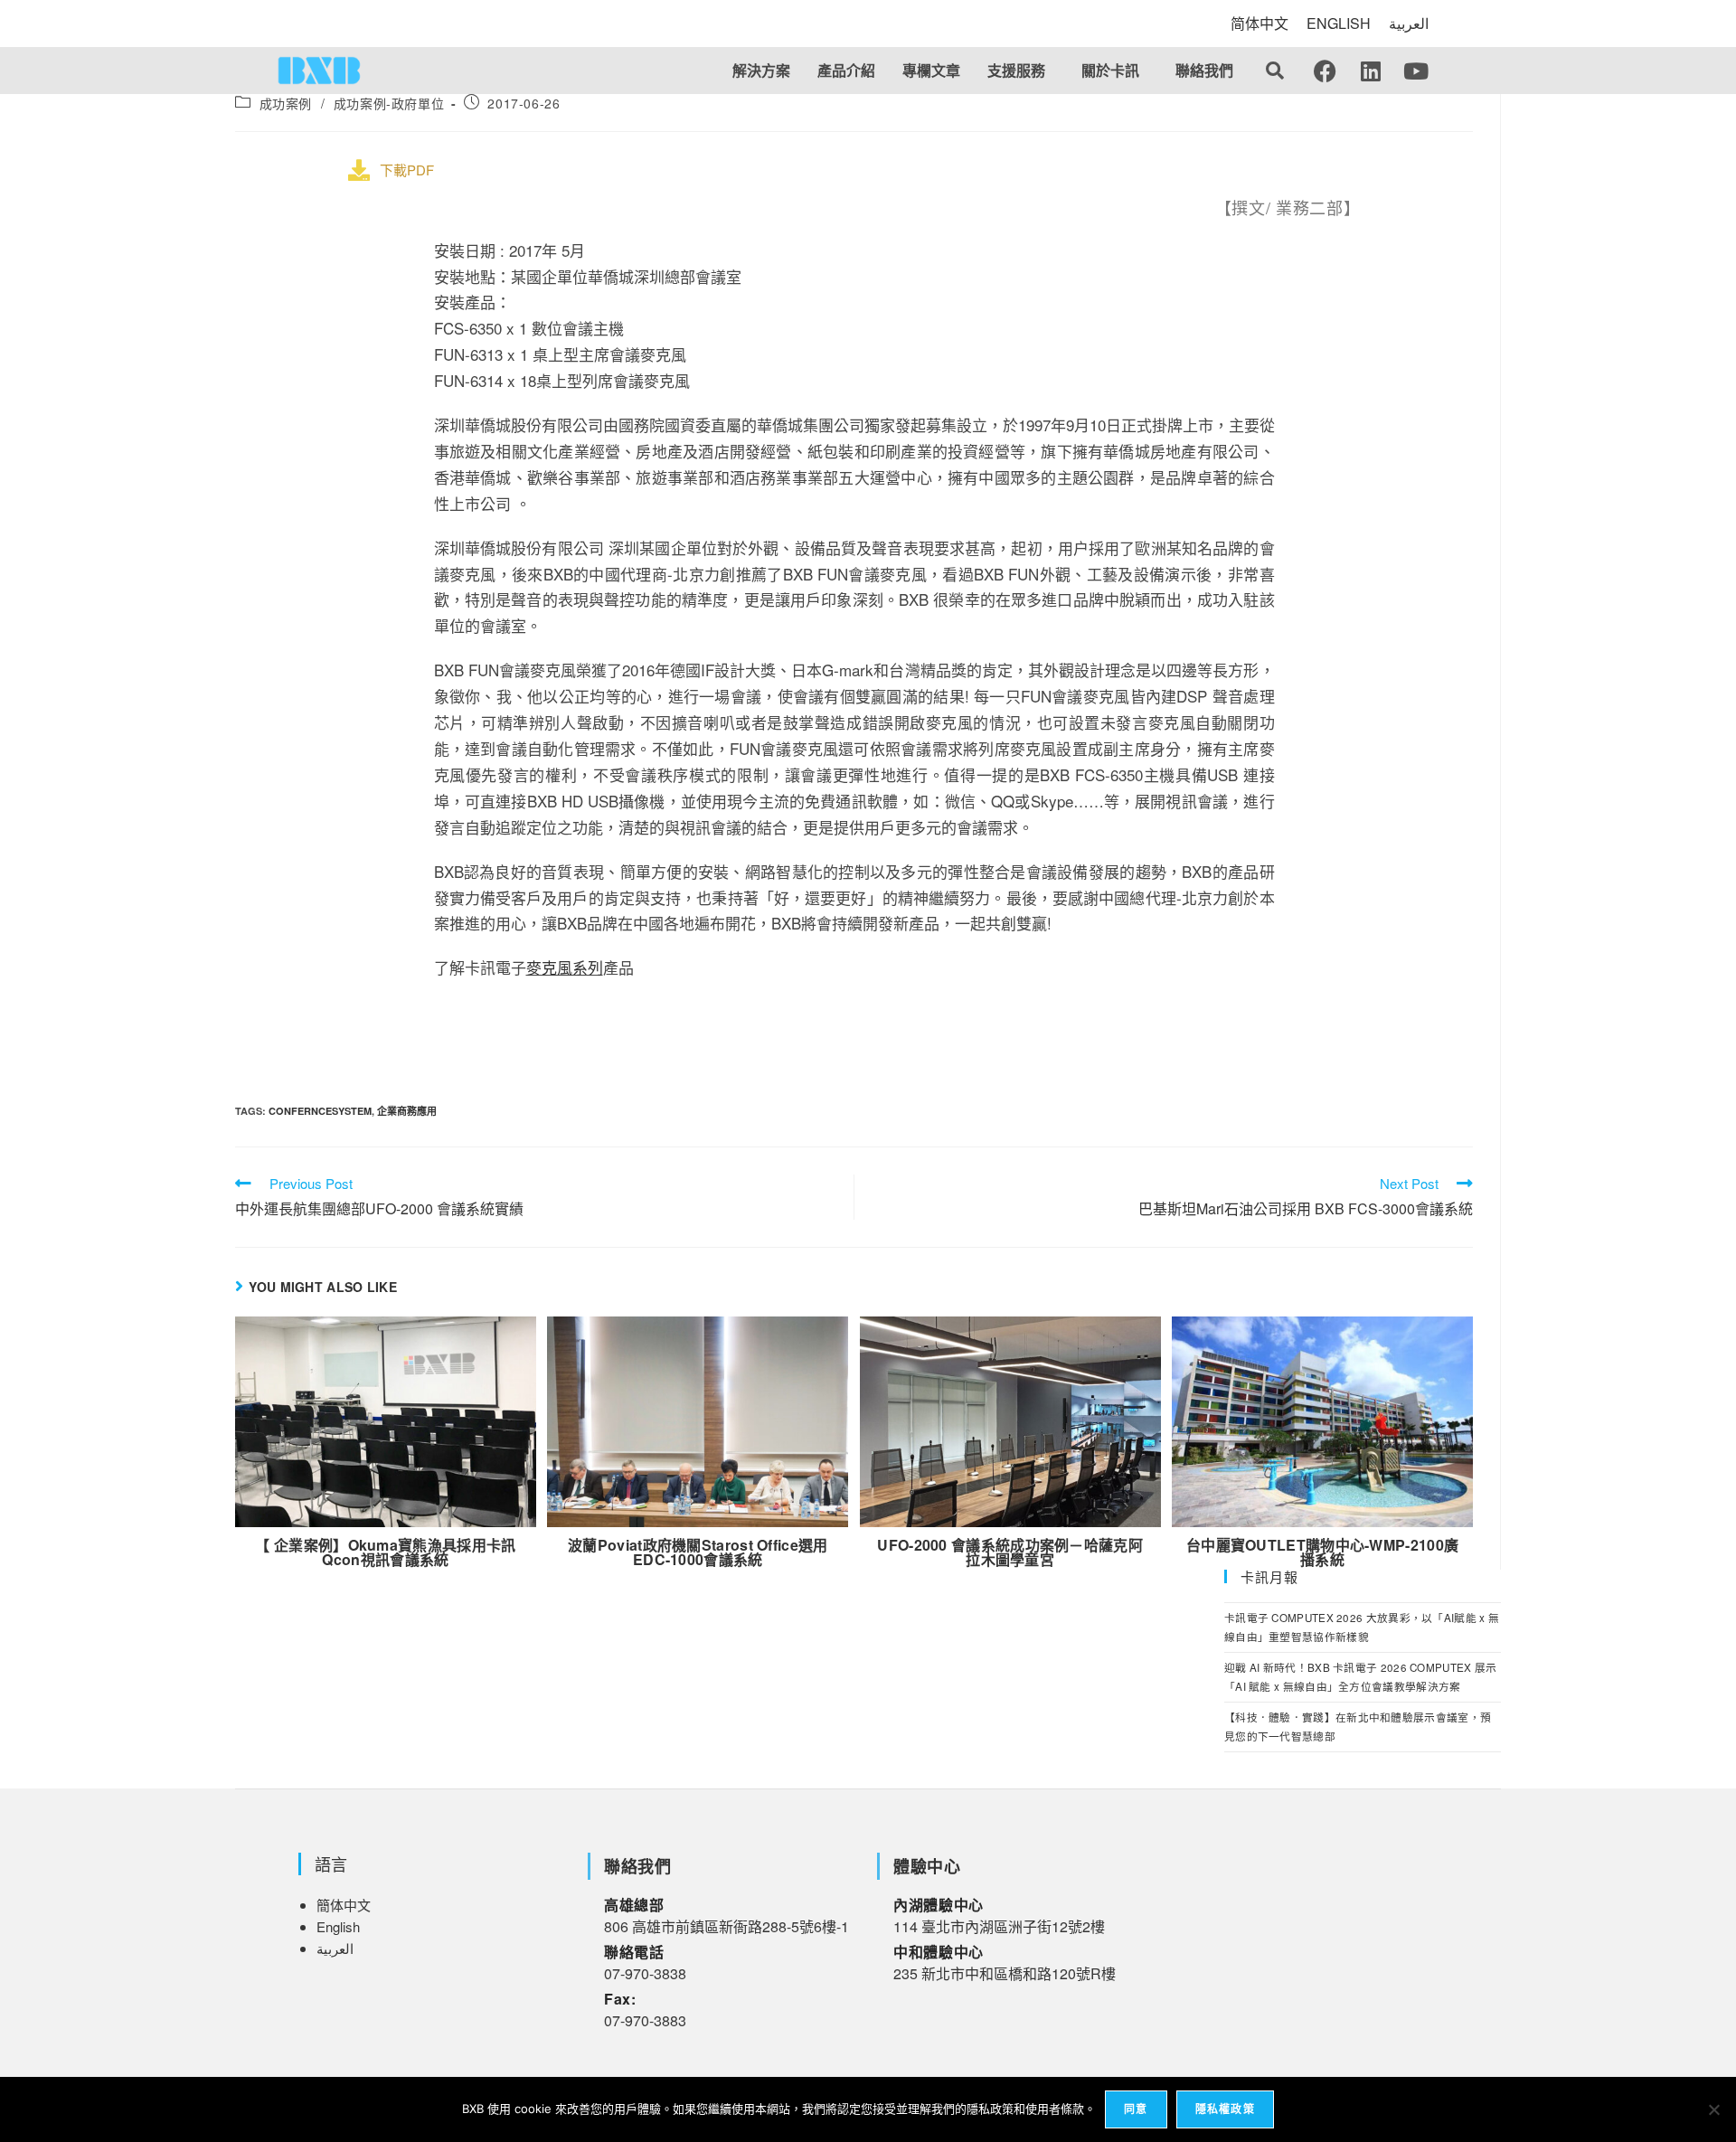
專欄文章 (931, 70)
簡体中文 (344, 1905)
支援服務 (1016, 70)
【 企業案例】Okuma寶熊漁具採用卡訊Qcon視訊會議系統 (385, 1552)
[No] (1713, 2109)
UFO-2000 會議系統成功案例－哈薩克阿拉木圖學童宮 (1010, 1552)
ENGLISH (1339, 23)
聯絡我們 (1204, 70)
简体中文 (1260, 23)
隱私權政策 (1225, 2109)
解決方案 (761, 70)
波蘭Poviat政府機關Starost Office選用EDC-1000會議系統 (698, 1552)
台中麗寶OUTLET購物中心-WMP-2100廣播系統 (1322, 1552)
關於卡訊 (1110, 70)
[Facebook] (1326, 71)
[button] (1021, 71)
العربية (1409, 23)
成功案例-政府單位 (389, 103)
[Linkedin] (1371, 71)
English (338, 1926)
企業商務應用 (407, 1111)
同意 (1136, 2109)
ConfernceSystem (320, 1111)
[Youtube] (1416, 71)
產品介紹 (846, 70)
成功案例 (286, 103)
